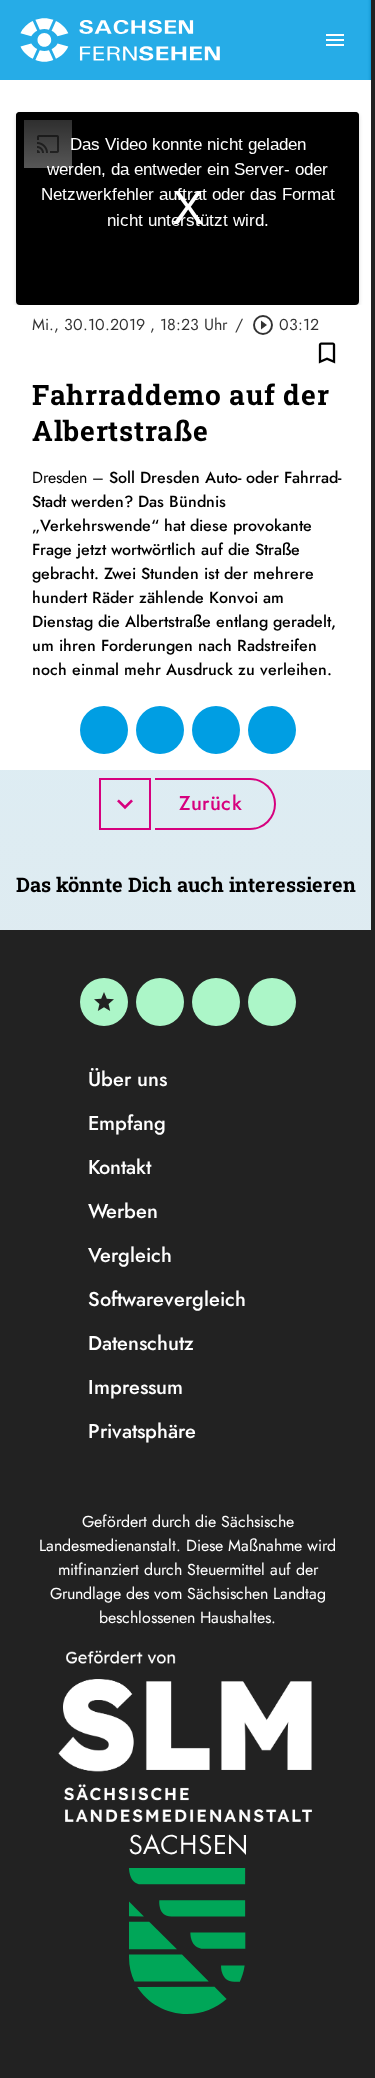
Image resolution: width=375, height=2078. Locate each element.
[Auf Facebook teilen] (104, 730)
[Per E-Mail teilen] (272, 730)
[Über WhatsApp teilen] (216, 730)
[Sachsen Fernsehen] (120, 40)
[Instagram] (216, 1002)
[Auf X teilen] (160, 730)
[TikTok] (272, 1002)
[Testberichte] (104, 1002)
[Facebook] (160, 1002)
